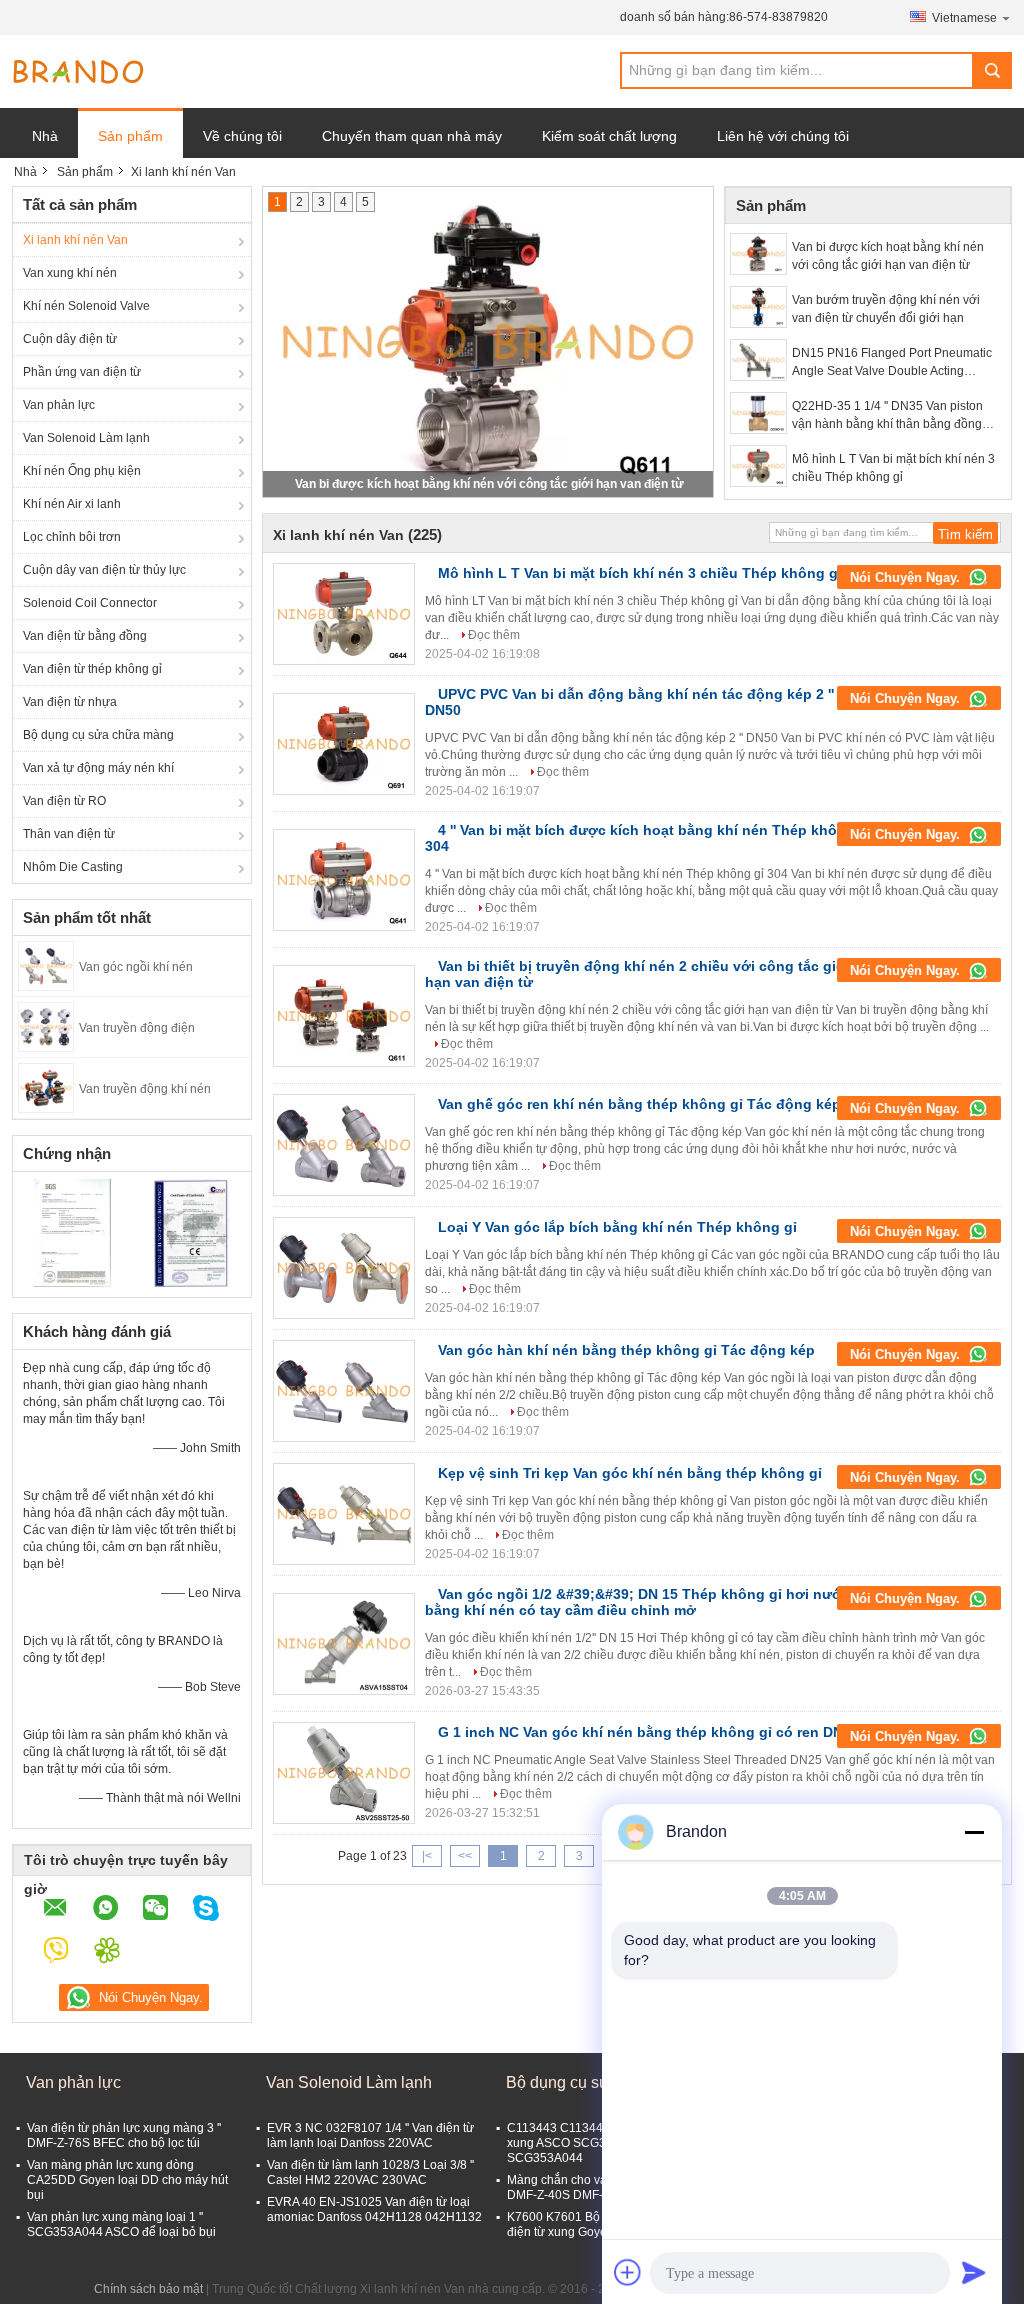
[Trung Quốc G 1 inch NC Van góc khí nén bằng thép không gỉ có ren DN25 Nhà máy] (344, 1773)
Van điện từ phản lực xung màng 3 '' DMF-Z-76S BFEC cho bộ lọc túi (124, 2135)
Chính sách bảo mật (148, 2289)
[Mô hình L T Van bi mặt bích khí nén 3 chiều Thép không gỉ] (758, 466)
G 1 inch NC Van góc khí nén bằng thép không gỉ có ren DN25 (648, 1732)
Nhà (45, 136)
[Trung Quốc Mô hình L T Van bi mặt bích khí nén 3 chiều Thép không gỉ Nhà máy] (344, 614)
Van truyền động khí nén (145, 1089)
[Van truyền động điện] (46, 1026)
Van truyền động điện (137, 1028)
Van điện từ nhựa (70, 702)
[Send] (974, 2272)
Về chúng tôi (242, 136)
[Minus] (974, 1832)
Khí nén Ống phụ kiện (82, 471)
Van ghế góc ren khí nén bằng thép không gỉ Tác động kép (639, 1104)
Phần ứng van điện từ (82, 372)
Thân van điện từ (69, 834)
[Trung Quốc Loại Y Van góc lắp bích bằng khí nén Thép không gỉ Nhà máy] (344, 1268)
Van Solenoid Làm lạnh (86, 438)
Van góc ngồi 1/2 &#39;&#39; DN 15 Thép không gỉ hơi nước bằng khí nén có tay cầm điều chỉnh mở (637, 1602)
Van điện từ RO (64, 801)
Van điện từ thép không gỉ (92, 669)
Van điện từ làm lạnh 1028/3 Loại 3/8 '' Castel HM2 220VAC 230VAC (370, 2172)
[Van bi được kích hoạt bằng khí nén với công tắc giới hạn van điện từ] (758, 254)
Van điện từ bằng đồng (85, 636)
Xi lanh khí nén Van (75, 240)
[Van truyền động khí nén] (46, 1087)
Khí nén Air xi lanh (72, 504)
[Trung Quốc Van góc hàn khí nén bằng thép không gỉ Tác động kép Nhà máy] (344, 1391)
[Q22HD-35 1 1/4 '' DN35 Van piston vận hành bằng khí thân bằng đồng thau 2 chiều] (758, 413)
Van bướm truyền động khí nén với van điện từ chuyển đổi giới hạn (886, 309)
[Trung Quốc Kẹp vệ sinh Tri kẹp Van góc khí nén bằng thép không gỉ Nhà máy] (344, 1514)
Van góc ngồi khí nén (136, 967)
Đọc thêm (494, 635)
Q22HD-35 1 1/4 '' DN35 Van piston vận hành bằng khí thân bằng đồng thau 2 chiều (887, 416)
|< (427, 1856)
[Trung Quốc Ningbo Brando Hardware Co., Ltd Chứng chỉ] (72, 1232)
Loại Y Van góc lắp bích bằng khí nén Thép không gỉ (617, 1227)
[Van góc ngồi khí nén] (46, 965)
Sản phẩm (130, 136)
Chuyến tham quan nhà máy (412, 136)
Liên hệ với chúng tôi (783, 136)
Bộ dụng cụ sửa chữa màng (98, 735)
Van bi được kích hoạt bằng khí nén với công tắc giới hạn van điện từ (489, 484)
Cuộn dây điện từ (70, 339)
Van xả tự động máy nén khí (98, 768)
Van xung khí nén (70, 273)
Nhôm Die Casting (73, 867)
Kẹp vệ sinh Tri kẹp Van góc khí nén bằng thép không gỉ (630, 1473)
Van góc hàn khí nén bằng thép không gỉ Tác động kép (626, 1350)
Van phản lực (59, 405)
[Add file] (628, 2272)
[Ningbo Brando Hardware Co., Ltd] (78, 72)
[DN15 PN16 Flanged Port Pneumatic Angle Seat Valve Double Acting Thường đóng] (758, 360)
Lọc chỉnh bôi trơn (72, 537)
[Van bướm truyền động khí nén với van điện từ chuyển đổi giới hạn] (758, 307)
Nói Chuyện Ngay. (907, 577)
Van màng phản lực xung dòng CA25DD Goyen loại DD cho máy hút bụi (127, 2180)
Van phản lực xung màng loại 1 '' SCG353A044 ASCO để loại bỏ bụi (121, 2224)
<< (465, 1856)
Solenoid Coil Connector (90, 603)
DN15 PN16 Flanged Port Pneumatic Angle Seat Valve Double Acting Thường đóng (892, 363)
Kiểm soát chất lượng (609, 136)
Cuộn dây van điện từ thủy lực (104, 570)
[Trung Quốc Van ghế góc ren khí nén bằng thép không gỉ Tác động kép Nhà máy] (344, 1145)
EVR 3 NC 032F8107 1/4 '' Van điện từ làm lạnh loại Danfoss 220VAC (370, 2135)
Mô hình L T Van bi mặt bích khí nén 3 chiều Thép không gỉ (893, 468)
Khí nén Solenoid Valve (86, 306)
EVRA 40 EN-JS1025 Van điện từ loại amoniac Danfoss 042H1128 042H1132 (374, 2209)
